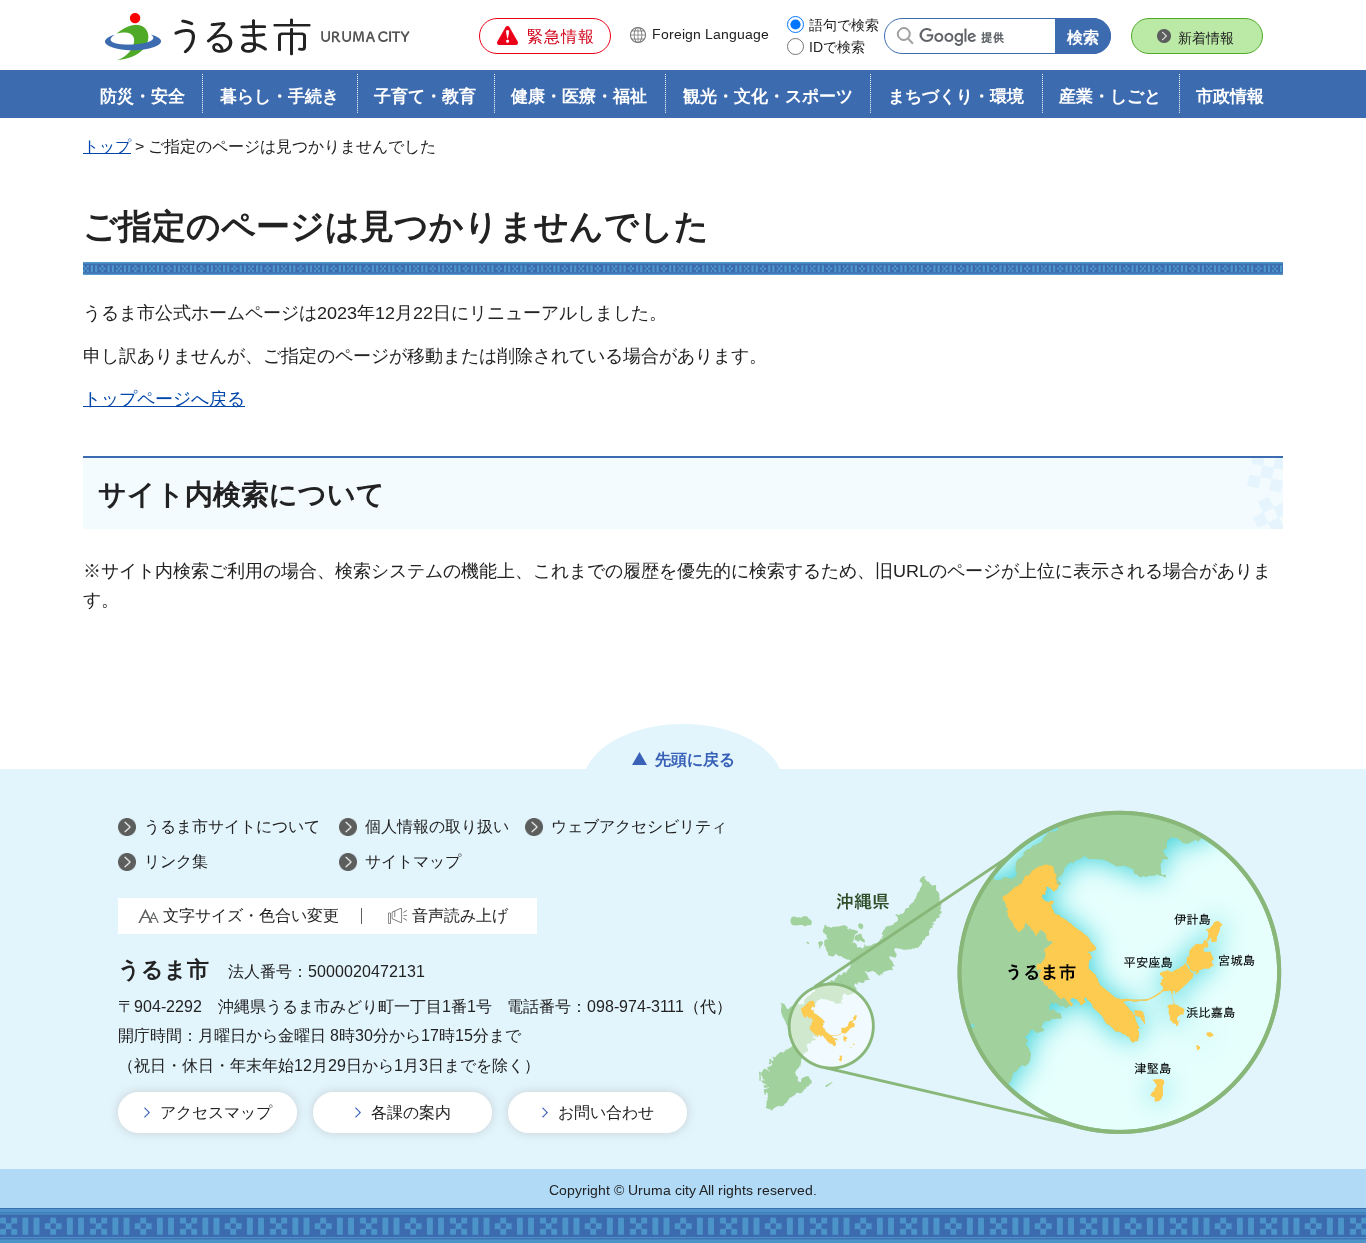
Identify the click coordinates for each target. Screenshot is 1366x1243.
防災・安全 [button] (142, 96)
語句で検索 (844, 25)
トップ (107, 146)
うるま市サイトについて (232, 826)
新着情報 (1206, 38)
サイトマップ (413, 861)
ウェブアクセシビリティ (639, 826)
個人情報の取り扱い (437, 826)
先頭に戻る (695, 759)
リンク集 (176, 861)
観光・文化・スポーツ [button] (768, 96)
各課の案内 (411, 1112)
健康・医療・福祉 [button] (579, 96)
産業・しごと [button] (1110, 96)
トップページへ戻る (164, 399)
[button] (545, 36)
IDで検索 (837, 47)
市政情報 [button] (1230, 96)
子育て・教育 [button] (425, 96)
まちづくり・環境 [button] (956, 96)
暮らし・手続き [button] (279, 96)
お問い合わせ (606, 1112)
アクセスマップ (216, 1112)
